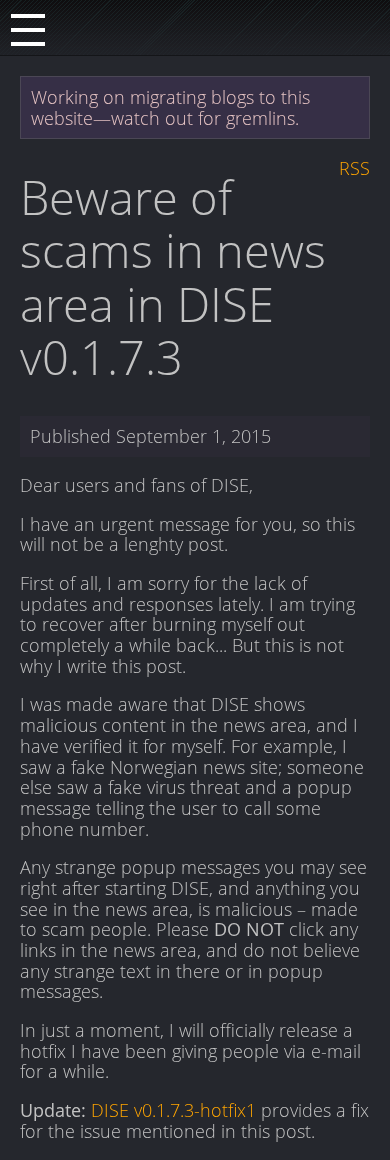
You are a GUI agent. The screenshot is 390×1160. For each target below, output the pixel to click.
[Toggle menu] (28, 28)
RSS (354, 168)
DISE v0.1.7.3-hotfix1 (173, 1110)
